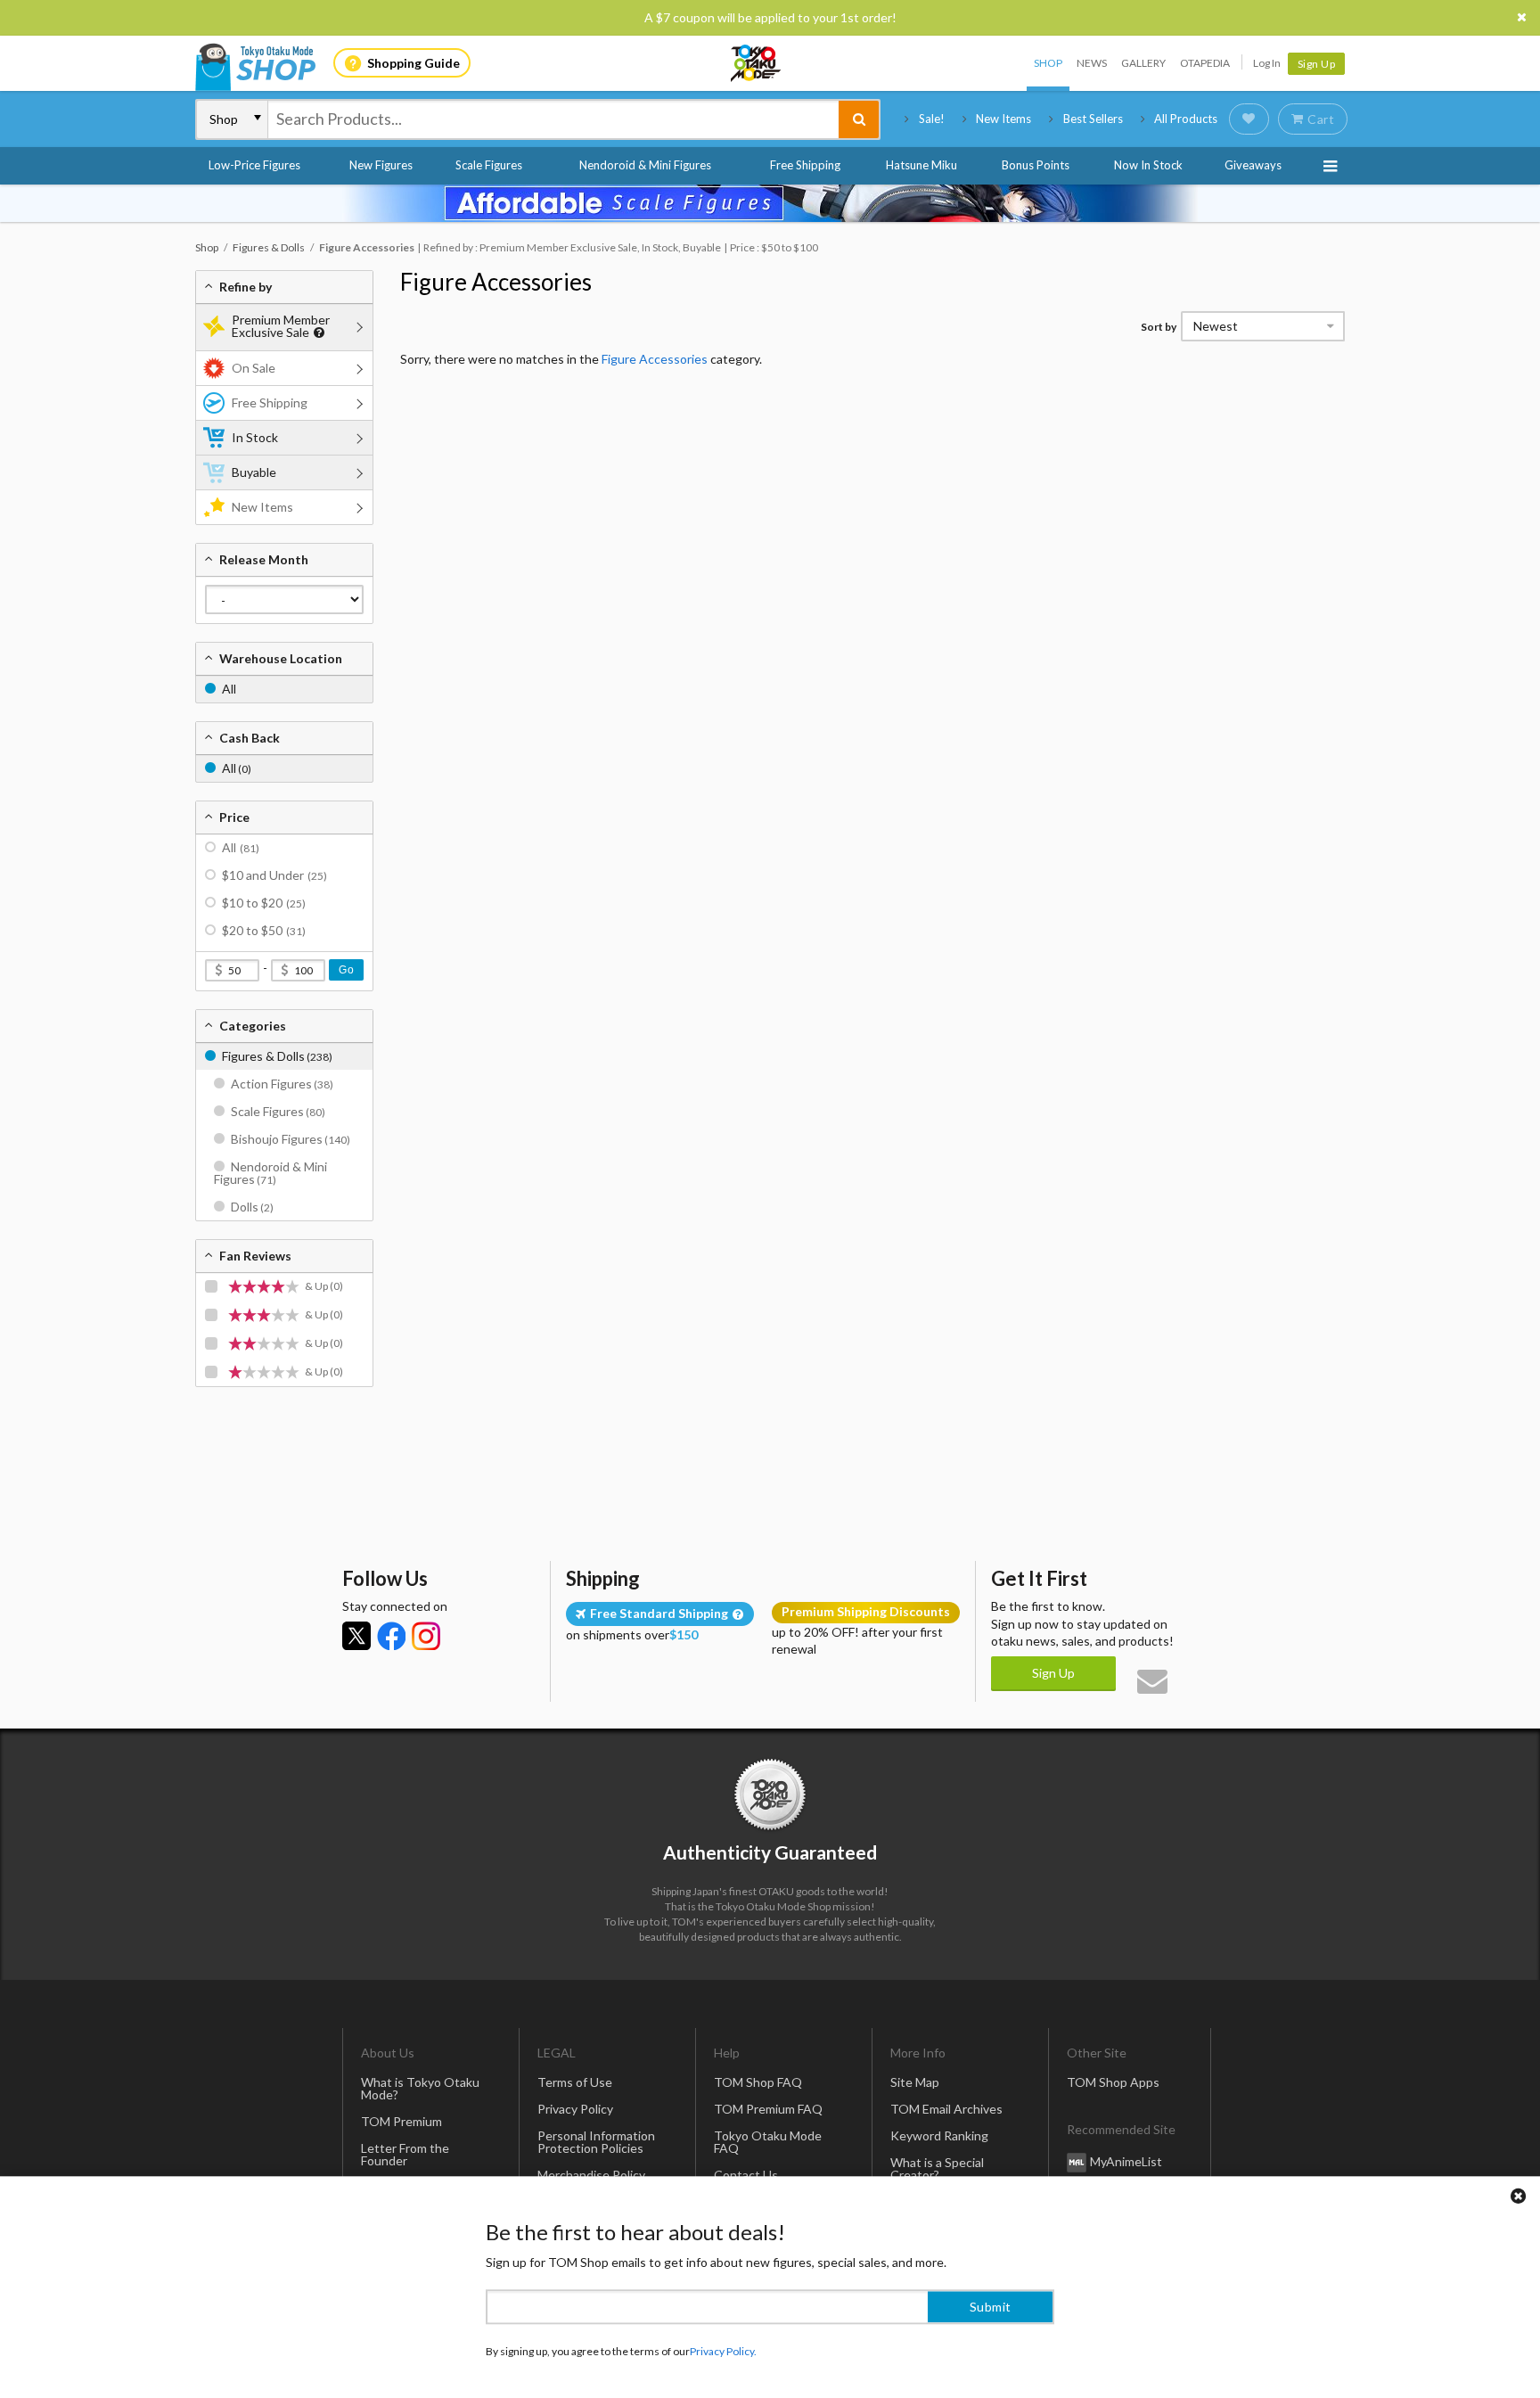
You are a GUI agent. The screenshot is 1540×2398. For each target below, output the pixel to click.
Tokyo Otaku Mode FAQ (768, 2142)
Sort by (1159, 327)
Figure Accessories (496, 282)
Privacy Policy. (723, 2345)
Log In (1267, 63)
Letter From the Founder (405, 2154)
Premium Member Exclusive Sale (281, 326)
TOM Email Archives (946, 2109)
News (1092, 63)
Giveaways (1253, 165)
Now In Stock (1148, 165)
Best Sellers (1093, 119)
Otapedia (1205, 63)
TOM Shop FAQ (758, 2082)
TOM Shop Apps (1113, 2082)
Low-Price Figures (254, 165)
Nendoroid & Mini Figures (645, 165)
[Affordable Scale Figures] (770, 203)
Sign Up (1317, 64)
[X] (356, 1636)
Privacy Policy (575, 2109)
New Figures (381, 165)
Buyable (254, 472)
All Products (1186, 119)
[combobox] (553, 119)
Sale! (932, 119)
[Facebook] (391, 1636)
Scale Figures (489, 165)
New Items (1003, 119)
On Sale (254, 368)
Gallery (1143, 63)
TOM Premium (401, 2121)
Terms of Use (575, 2082)
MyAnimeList (1126, 2161)
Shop (1048, 63)
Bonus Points (1036, 165)
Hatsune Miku (922, 165)
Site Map (915, 2082)
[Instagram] (426, 1636)
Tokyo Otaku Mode (757, 63)
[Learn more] (317, 333)
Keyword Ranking (939, 2135)
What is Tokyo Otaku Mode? (420, 2088)
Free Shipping (805, 165)
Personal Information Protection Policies (596, 2142)
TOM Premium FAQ (768, 2109)
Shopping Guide (414, 63)
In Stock (255, 437)
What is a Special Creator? (937, 2168)
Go (346, 970)
